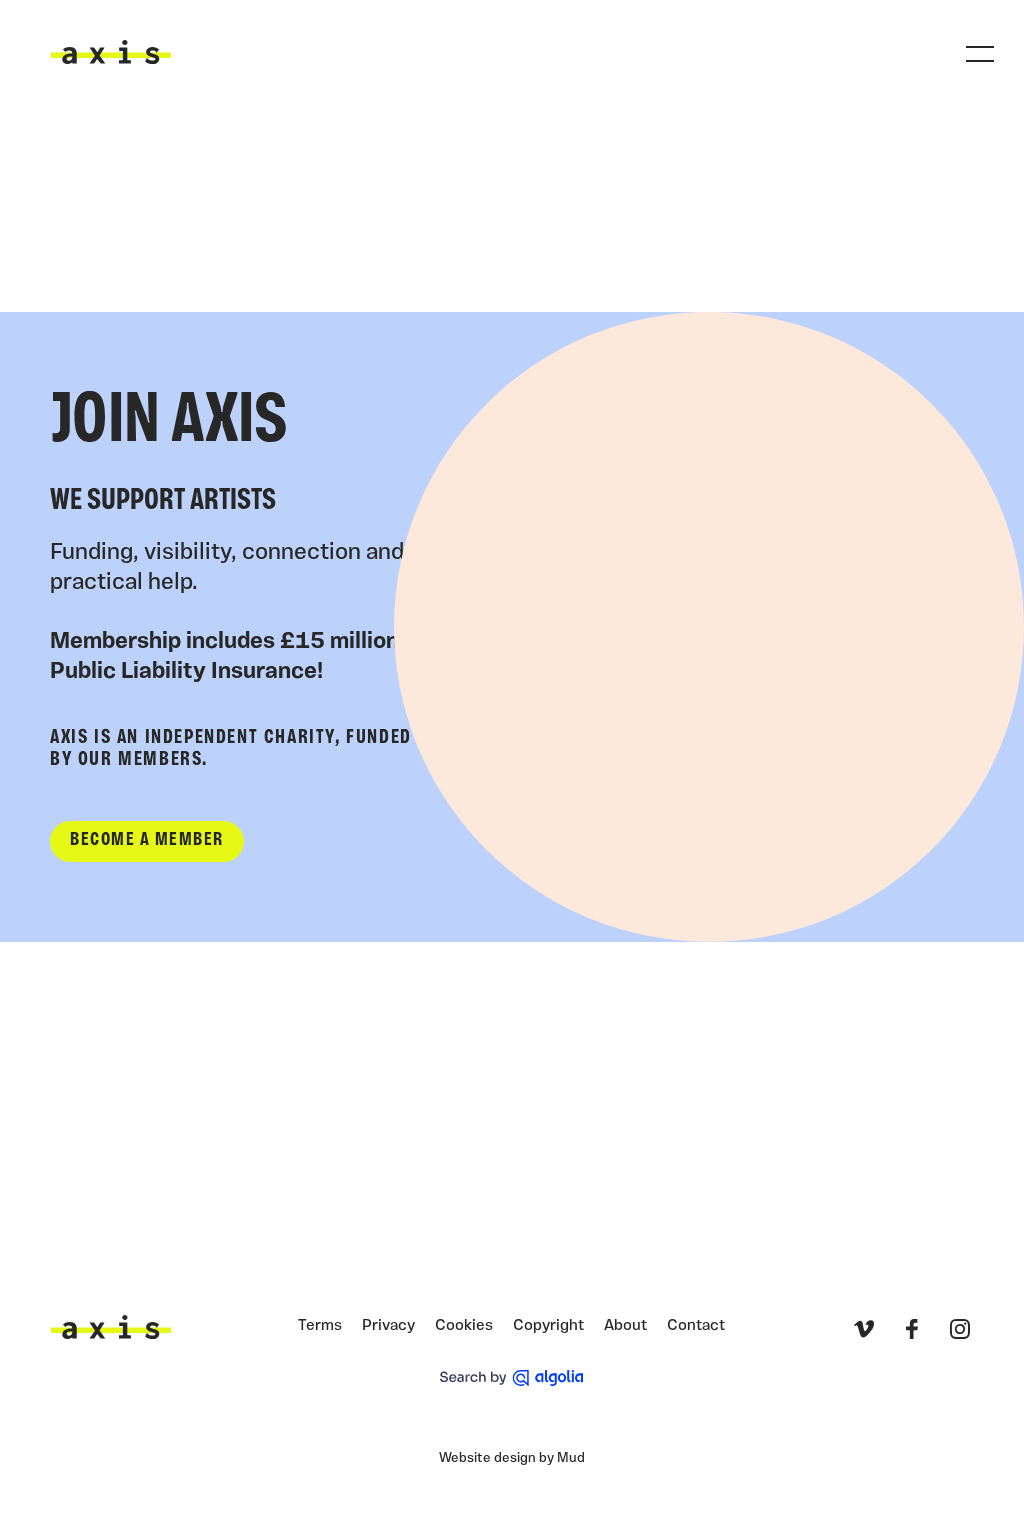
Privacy (388, 1326)
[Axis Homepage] (111, 52)
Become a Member (147, 840)
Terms (320, 1326)
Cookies (464, 1326)
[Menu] (980, 54)
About (625, 1326)
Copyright (548, 1326)
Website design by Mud (512, 1458)
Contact (696, 1326)
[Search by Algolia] (511, 1378)
